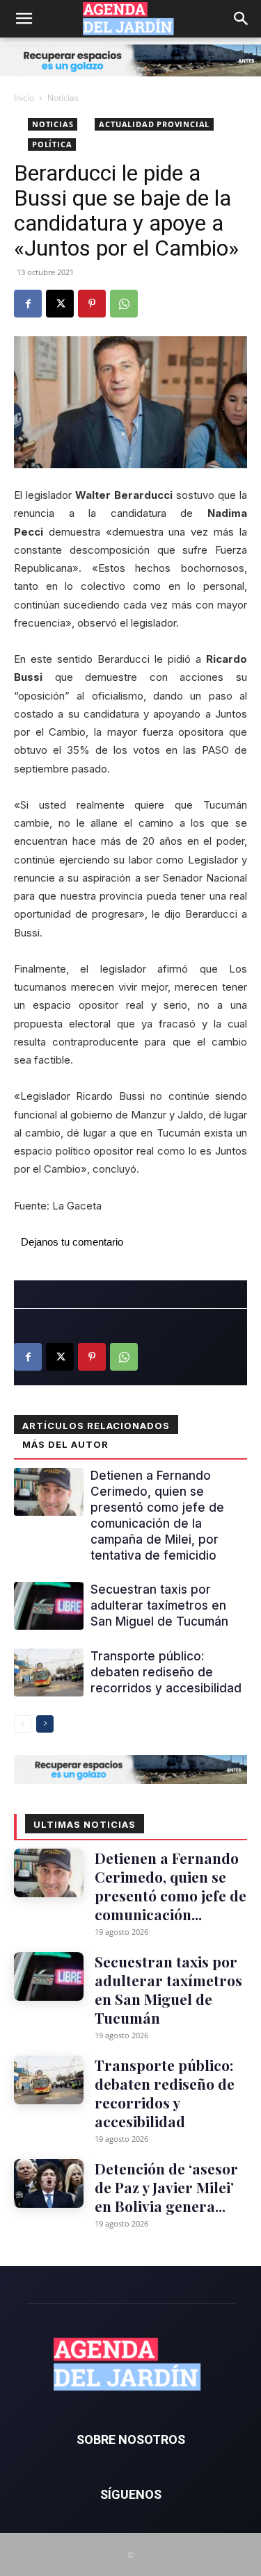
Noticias (63, 98)
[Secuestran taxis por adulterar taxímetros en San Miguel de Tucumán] (49, 1606)
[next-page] (45, 1724)
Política (52, 144)
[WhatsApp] (124, 304)
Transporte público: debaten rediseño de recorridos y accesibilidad (166, 1672)
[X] (60, 304)
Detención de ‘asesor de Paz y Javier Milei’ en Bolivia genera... (166, 2187)
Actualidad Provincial (154, 124)
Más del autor (65, 1444)
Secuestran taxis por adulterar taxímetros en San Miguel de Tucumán (159, 1605)
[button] (24, 19)
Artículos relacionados (96, 1426)
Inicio (24, 98)
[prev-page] (23, 1724)
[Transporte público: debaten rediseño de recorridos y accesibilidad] (49, 1673)
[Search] (242, 19)
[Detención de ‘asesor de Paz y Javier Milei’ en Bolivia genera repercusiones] (49, 2183)
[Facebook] (28, 304)
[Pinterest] (92, 304)
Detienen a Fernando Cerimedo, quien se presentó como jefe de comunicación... (171, 1886)
